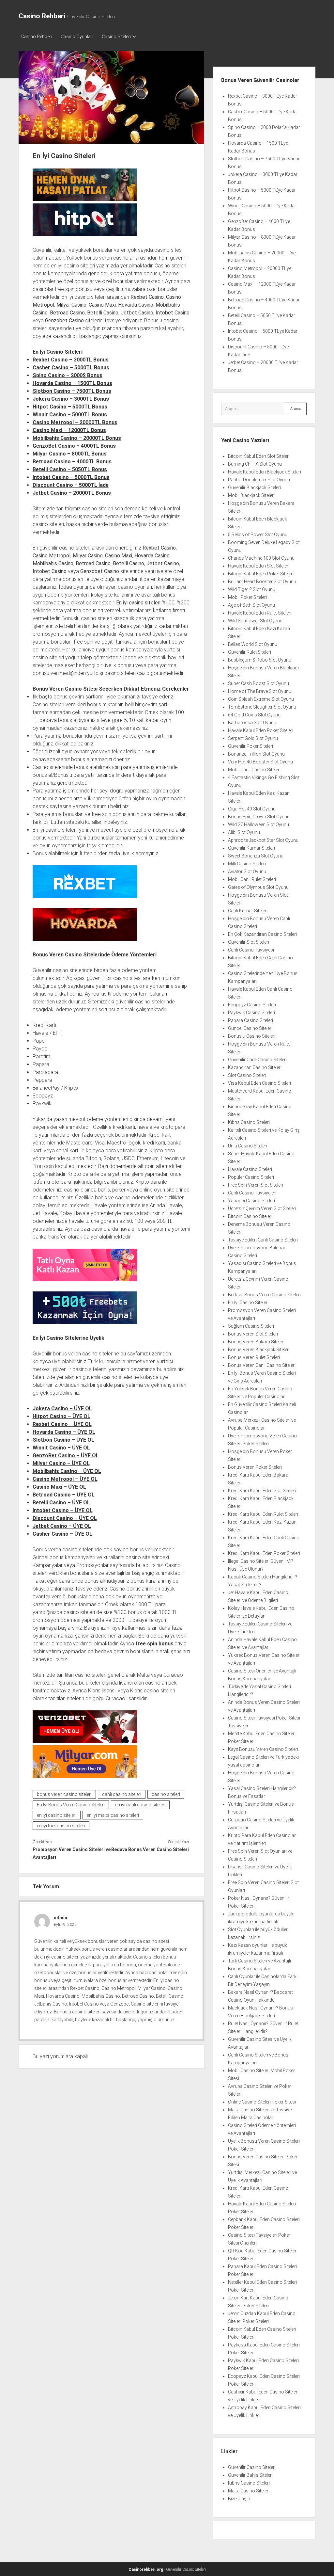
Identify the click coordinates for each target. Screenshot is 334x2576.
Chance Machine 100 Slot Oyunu (261, 558)
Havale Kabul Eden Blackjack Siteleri (265, 472)
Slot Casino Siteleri (247, 1075)
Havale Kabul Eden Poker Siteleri (261, 730)
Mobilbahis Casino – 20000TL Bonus (77, 438)
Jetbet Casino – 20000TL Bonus (72, 493)
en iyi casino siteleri (57, 1815)
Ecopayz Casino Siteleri (252, 1005)
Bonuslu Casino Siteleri (252, 1036)
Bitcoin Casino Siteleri (250, 1216)
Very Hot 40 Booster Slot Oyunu (260, 762)
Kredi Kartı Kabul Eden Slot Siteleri (262, 1491)
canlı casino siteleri (122, 1794)
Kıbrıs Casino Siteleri (249, 1122)
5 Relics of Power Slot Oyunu (258, 535)
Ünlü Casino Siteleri (248, 1146)
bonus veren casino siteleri (64, 1794)
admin (61, 1918)
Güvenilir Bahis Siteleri (250, 2475)
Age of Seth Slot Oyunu (251, 605)
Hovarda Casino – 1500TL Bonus (72, 383)
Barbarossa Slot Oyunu (252, 723)
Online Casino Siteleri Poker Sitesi (262, 2102)
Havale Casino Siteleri (250, 1169)
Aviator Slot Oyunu (247, 872)
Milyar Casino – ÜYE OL (61, 1463)
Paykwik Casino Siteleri (251, 1013)
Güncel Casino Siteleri (250, 1028)
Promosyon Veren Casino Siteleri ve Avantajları (72, 1853)
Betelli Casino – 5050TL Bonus (70, 469)
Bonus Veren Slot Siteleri (253, 1334)
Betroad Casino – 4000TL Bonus (72, 462)
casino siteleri (166, 1794)
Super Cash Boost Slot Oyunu (258, 683)
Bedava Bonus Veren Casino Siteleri (150, 1849)
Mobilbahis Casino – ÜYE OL (67, 1471)
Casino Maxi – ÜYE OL (59, 1487)
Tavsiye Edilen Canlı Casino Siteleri (263, 1240)
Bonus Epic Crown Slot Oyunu (259, 817)
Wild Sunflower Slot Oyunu (255, 621)
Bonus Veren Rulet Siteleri (254, 1357)
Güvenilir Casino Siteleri (252, 2467)
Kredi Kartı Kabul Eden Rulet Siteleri (263, 1514)
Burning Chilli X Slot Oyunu (255, 464)
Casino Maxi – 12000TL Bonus (69, 430)
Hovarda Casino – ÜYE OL (64, 1432)
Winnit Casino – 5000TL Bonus (70, 415)
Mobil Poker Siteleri (247, 597)
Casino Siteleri (116, 37)
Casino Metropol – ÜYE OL (65, 1479)
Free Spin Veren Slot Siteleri (256, 1185)
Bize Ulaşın (239, 2499)
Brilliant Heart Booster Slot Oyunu (262, 582)
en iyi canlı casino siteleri (140, 1805)
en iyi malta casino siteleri (113, 1815)
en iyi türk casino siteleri (61, 1826)
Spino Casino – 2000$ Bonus (68, 375)
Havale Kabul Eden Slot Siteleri (259, 566)
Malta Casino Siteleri (249, 2491)
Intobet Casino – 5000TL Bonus (71, 477)
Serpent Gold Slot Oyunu (253, 738)
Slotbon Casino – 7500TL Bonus (72, 391)
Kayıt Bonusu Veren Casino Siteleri (263, 1749)
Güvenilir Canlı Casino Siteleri (257, 1060)
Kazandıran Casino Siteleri (255, 1067)
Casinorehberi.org (146, 2569)
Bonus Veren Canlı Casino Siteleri (262, 1365)
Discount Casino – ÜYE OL (65, 1518)
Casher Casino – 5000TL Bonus (71, 368)
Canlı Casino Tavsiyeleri (252, 1193)
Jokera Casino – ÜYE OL (62, 1408)
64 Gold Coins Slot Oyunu (254, 715)
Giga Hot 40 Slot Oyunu (252, 809)
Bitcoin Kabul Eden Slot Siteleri (259, 456)
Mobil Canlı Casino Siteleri (254, 770)
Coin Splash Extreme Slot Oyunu (261, 699)
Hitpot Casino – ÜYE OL (61, 1416)
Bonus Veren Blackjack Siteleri (259, 1350)
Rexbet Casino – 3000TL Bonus (71, 360)
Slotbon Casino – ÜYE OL (63, 1440)
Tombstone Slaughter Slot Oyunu (262, 707)
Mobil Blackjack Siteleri (251, 495)
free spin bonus (154, 1644)
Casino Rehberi (42, 16)
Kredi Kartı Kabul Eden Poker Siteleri (264, 1553)
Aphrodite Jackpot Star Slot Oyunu (263, 840)
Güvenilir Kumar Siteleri (251, 848)
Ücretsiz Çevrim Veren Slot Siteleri (262, 1208)
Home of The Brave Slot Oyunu (260, 691)
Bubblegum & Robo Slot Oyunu (260, 660)
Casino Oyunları (77, 37)
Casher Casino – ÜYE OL (62, 1534)
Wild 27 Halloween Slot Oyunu (258, 824)
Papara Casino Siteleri (250, 1020)
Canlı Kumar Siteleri (248, 911)
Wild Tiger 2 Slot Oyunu (252, 589)
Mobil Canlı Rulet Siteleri (252, 879)
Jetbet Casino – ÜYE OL (62, 1526)
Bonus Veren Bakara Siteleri (256, 1342)
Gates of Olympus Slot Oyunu (258, 887)
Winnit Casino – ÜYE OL (61, 1448)
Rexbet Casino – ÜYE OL (62, 1424)
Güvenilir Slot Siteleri (249, 942)
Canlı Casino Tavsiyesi (251, 950)
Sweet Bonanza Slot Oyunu (256, 856)
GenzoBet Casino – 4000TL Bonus (74, 446)
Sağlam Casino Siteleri (251, 1326)
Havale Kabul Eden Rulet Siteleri (260, 613)
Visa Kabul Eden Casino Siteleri (259, 1083)
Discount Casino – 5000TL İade (71, 485)
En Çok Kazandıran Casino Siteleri (262, 934)
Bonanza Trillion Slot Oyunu (256, 754)
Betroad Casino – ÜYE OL (64, 1495)
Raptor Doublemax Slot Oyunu (259, 480)
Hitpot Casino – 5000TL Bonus (70, 407)
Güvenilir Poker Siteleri (250, 746)
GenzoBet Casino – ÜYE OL (66, 1456)
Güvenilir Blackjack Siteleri (254, 488)
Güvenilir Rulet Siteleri (250, 652)
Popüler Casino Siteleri (251, 1177)
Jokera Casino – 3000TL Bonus (71, 399)
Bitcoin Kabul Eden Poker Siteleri (261, 574)
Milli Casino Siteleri (247, 864)
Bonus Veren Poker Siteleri (255, 1467)
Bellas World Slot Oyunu (253, 644)
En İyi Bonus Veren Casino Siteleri (71, 1805)
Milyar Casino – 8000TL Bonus (70, 454)
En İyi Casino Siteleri (248, 1303)
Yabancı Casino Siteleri (251, 1201)
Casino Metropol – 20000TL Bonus (75, 422)
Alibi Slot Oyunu (244, 832)
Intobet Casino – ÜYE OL (63, 1510)
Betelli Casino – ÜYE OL (61, 1503)
